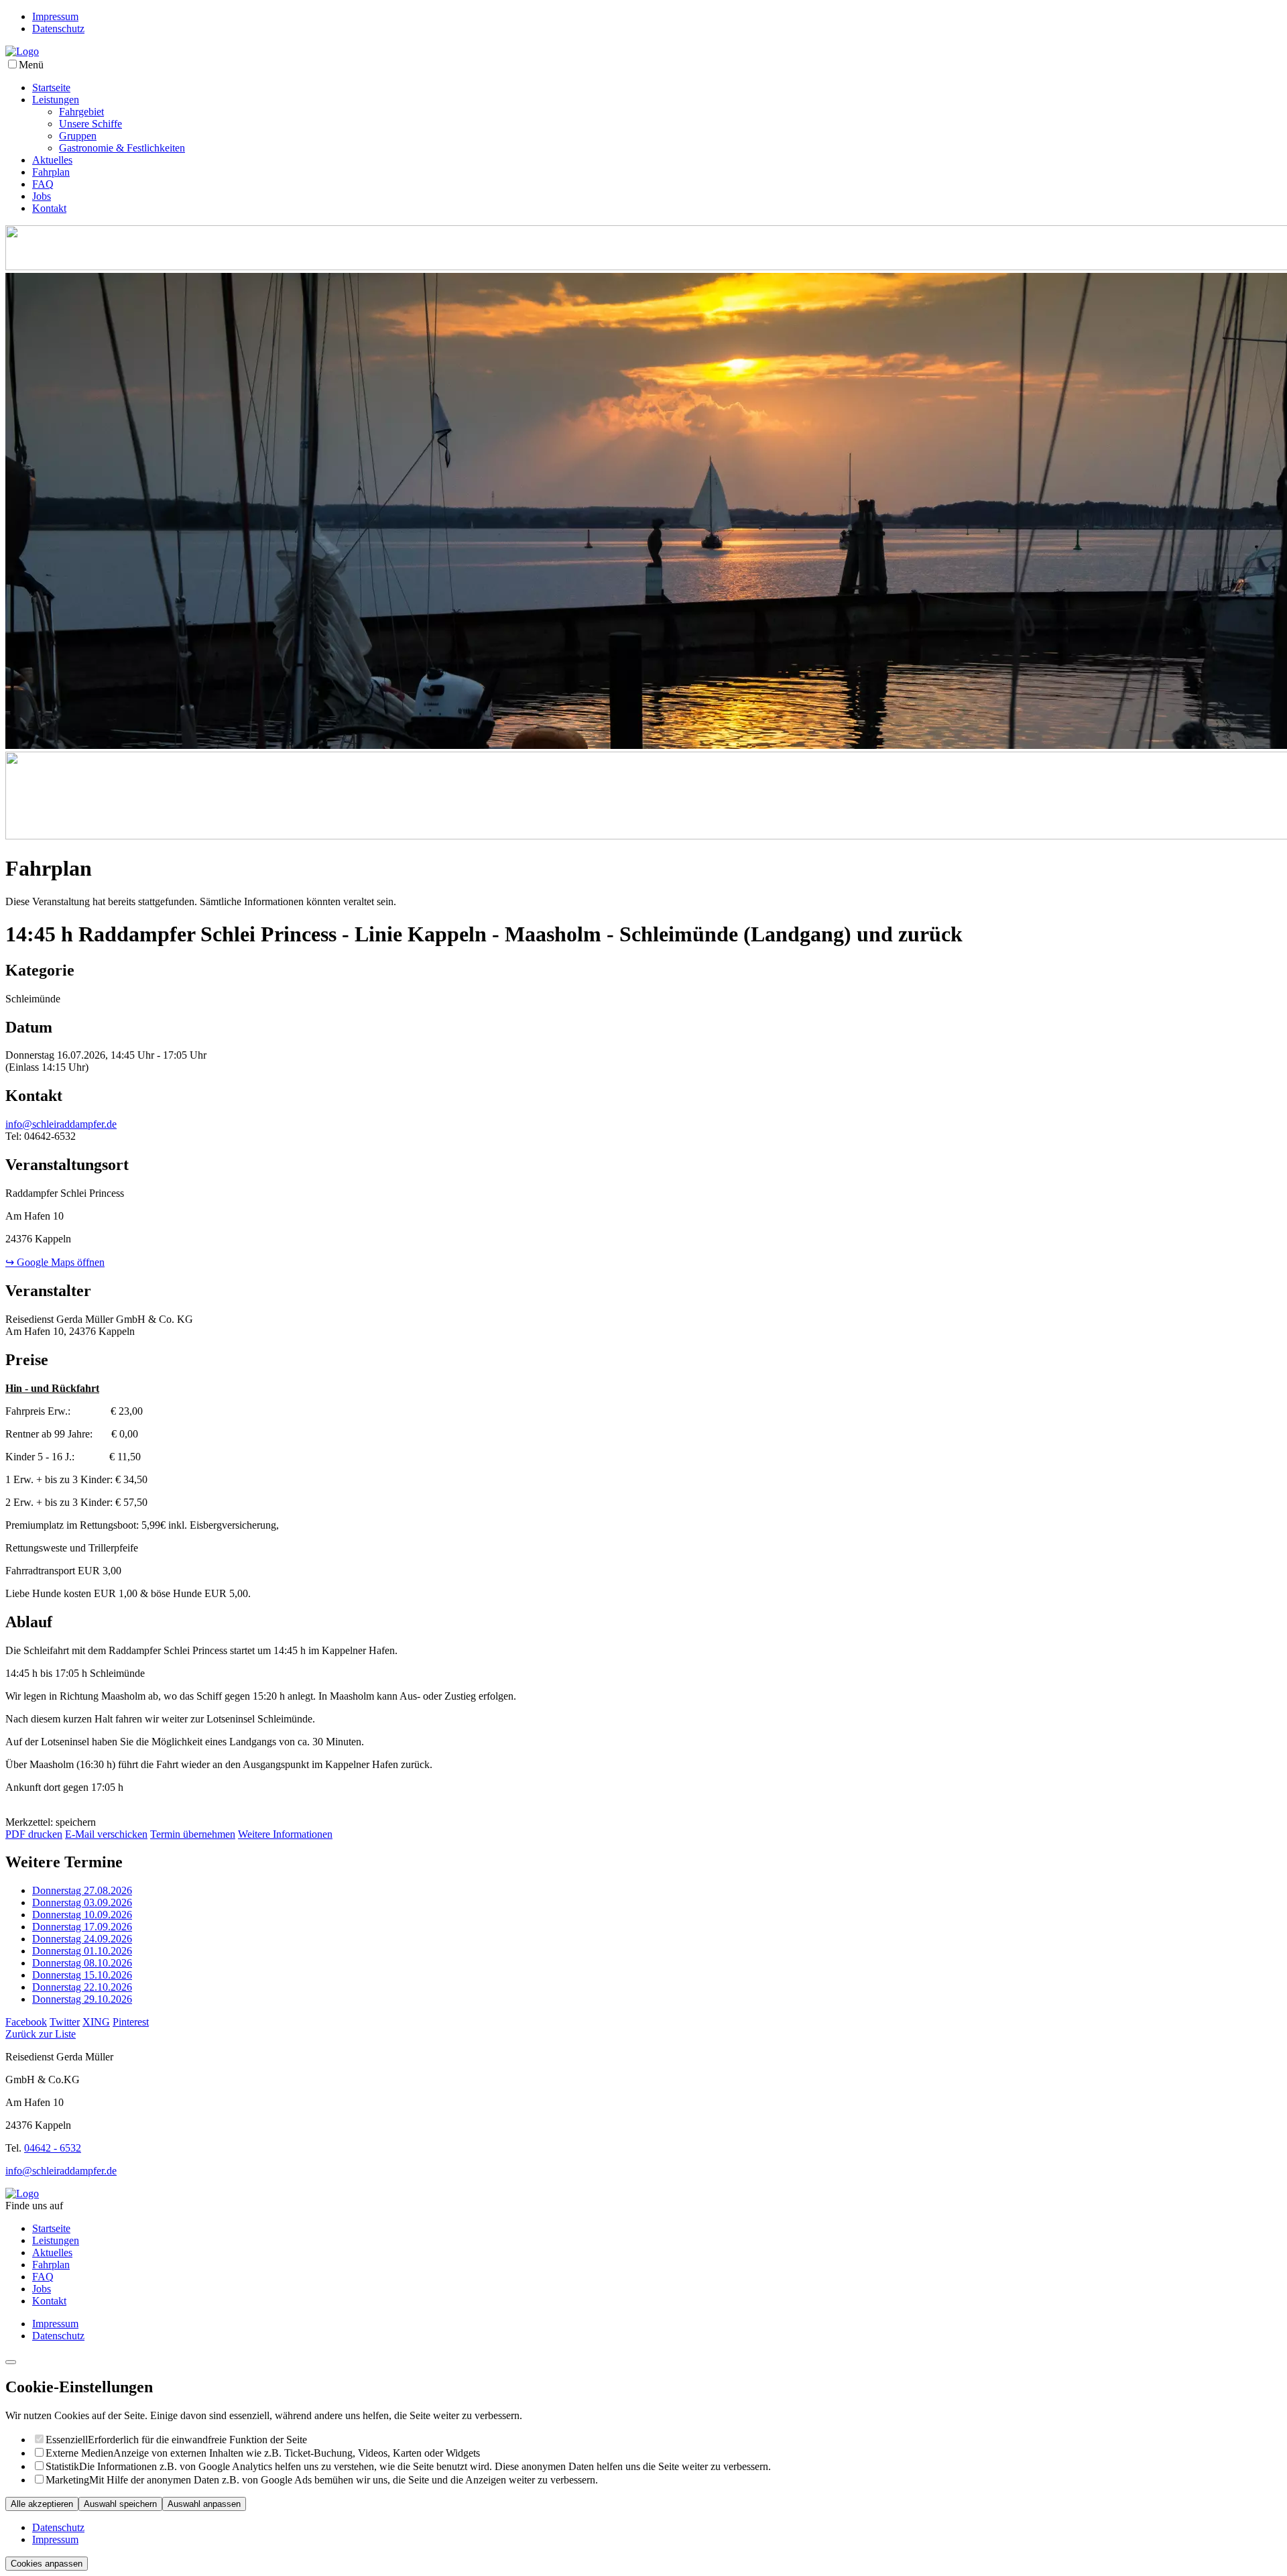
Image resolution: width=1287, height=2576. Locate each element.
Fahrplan (51, 172)
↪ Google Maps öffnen (55, 1262)
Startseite (51, 87)
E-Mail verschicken (106, 1834)
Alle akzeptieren (42, 2504)
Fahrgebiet (81, 112)
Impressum (55, 16)
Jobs (42, 196)
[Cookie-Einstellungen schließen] (11, 2362)
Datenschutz (58, 28)
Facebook (26, 2022)
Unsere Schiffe (90, 124)
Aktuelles (52, 160)
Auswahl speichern (120, 2504)
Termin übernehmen (193, 1834)
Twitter (65, 2022)
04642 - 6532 (53, 2148)
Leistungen (56, 100)
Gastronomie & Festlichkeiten (122, 148)
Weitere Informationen (285, 1834)
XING (96, 2022)
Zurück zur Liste (41, 2034)
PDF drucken (34, 1834)
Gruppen (78, 136)
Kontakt (49, 208)
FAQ (43, 184)
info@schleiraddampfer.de (61, 1124)
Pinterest (131, 2022)
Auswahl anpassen (204, 2504)
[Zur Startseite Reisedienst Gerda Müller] (22, 51)
